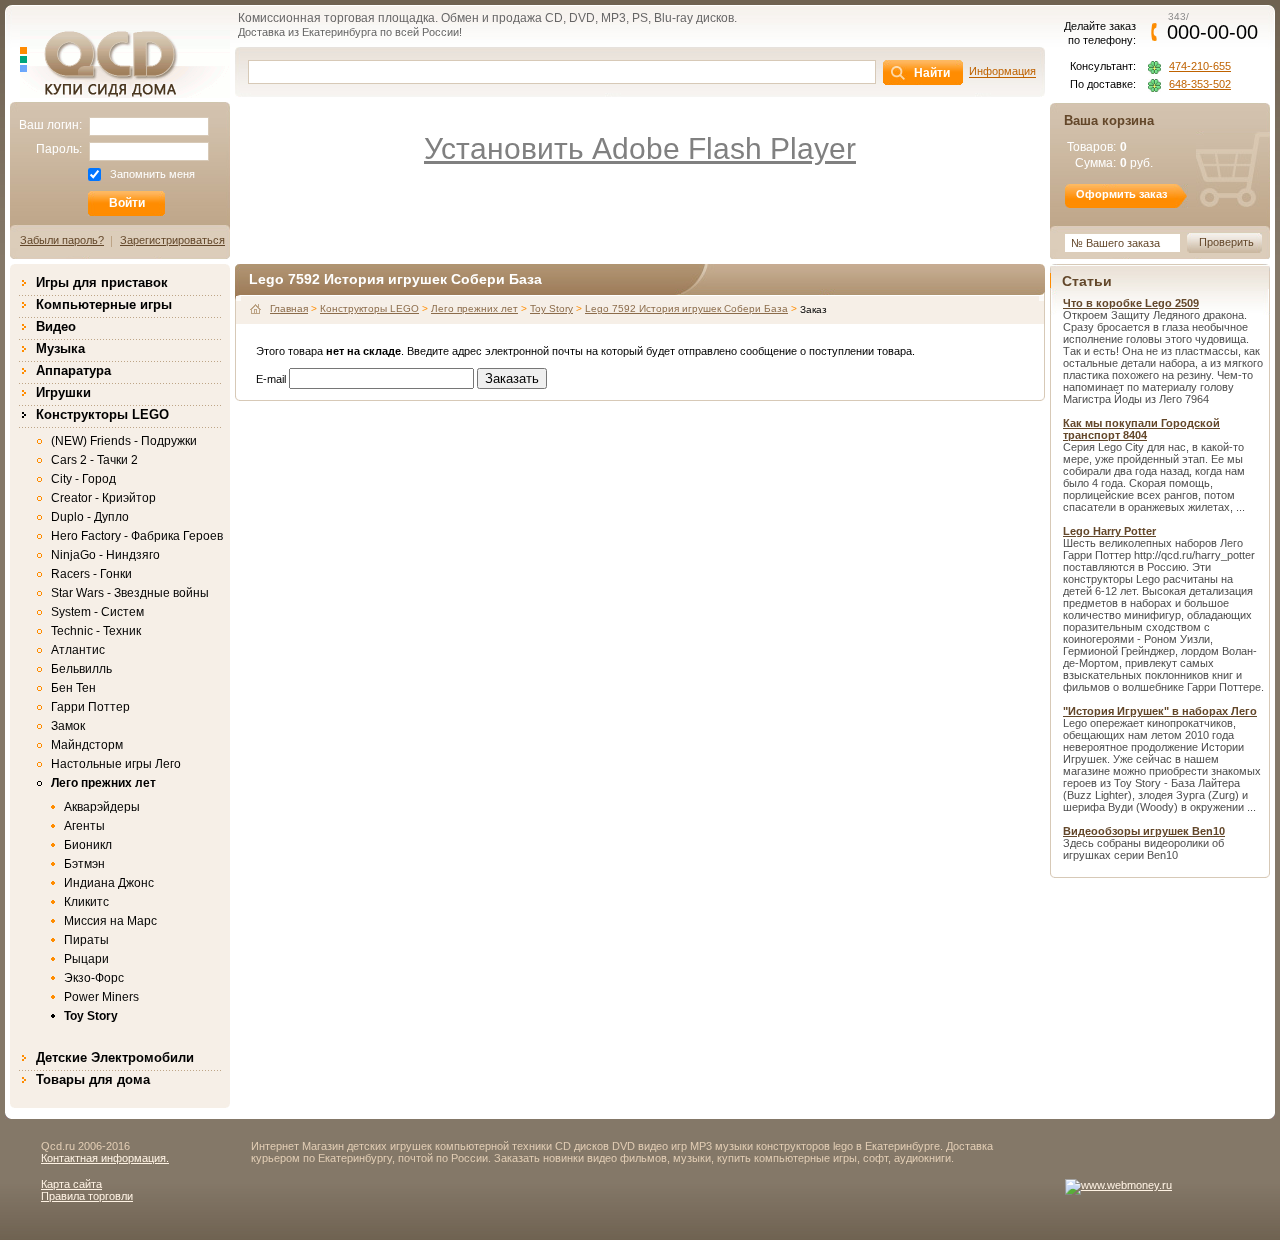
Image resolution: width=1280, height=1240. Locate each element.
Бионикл (88, 845)
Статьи (1087, 281)
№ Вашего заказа (1115, 243)
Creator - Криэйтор (103, 498)
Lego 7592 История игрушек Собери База (686, 308)
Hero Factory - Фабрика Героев (137, 536)
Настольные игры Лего (116, 764)
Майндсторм (87, 745)
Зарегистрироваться (172, 240)
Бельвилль (81, 669)
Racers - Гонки (91, 574)
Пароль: (59, 149)
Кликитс (86, 902)
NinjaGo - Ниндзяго (105, 555)
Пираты (86, 940)
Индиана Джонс (109, 883)
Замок (68, 726)
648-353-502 (1200, 84)
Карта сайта (71, 1184)
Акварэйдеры (102, 807)
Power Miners (101, 997)
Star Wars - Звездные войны (130, 593)
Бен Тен (73, 688)
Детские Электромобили (115, 1057)
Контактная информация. (105, 1158)
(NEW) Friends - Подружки (124, 441)
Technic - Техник (96, 631)
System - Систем (97, 612)
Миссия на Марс (110, 921)
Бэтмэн (84, 864)
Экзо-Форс (94, 978)
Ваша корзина (1109, 120)
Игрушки (63, 392)
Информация (1002, 71)
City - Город (83, 479)
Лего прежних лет (103, 783)
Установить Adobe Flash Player (640, 148)
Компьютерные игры (104, 304)
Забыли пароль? (62, 240)
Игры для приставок (102, 282)
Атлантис (78, 650)
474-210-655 (1200, 66)
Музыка (60, 348)
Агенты (84, 826)
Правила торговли (87, 1196)
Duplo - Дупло (90, 517)
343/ (1212, 26)
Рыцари (86, 959)
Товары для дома (93, 1079)
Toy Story (91, 1016)
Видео (56, 326)
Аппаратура (73, 370)
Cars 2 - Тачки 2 (94, 460)
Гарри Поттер (90, 707)
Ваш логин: (50, 125)
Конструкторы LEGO (102, 414)
